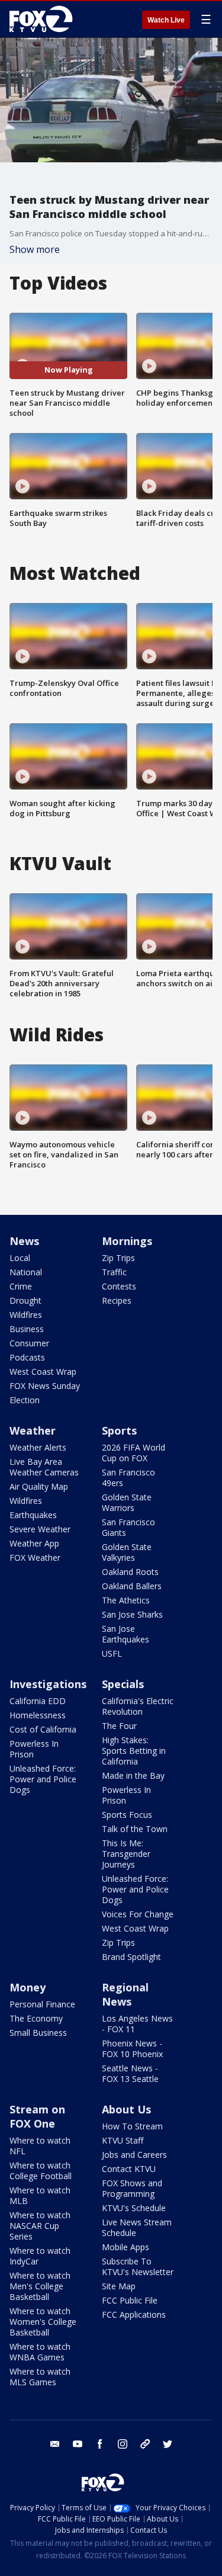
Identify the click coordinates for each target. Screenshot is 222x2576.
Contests (119, 1286)
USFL (112, 1653)
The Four (119, 1726)
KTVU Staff (123, 2140)
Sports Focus (127, 1815)
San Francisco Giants (128, 1527)
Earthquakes (33, 1515)
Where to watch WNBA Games (40, 2352)
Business (27, 1329)
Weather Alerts (38, 1447)
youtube (78, 2444)
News (24, 1241)
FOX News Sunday (45, 1386)
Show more (35, 249)
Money (28, 1987)
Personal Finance (42, 2004)
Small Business (38, 2033)
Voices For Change (138, 1914)
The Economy (36, 2018)
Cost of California (43, 1729)
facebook (100, 2444)
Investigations (48, 1684)
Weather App (34, 1543)
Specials (123, 1684)
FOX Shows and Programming (132, 2188)
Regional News (125, 1994)
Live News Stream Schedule (137, 2227)
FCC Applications (134, 2314)
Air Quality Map (39, 1486)
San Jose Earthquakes (126, 1634)
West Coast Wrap (43, 1372)
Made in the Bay (133, 1775)
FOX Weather (35, 1558)
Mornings (127, 1241)
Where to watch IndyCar (40, 2256)
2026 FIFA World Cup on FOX (133, 1453)
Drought (25, 1300)
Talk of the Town (135, 1829)
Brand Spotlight (131, 1957)
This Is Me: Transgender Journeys (126, 1854)
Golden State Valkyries (127, 1552)
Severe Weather (40, 1529)
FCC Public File (130, 2300)
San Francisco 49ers (128, 1478)
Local (20, 1258)
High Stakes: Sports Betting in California (134, 1751)
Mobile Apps (126, 2247)
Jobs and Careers (134, 2155)
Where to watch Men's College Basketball (40, 2286)
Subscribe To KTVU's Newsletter (138, 2267)
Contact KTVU (129, 2169)
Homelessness (38, 1715)
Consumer (29, 1343)
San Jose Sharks (132, 1614)
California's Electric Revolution (138, 1706)
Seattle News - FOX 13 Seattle (130, 2073)
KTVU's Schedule (134, 2208)
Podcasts (27, 1357)
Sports (119, 1430)
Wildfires (26, 1315)
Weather (33, 1430)
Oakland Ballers (132, 1586)
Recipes (117, 1300)
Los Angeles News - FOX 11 (137, 2024)
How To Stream (132, 2126)
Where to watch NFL (40, 2146)
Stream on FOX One (37, 2116)
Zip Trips (118, 1258)
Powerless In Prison (34, 1749)
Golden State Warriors (127, 1502)
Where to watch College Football (41, 2171)
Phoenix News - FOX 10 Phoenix (132, 2049)
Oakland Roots (130, 1572)
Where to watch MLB (40, 2195)
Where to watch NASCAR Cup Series (40, 2226)
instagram (123, 2444)
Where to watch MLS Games (40, 2377)
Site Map (119, 2286)
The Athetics (126, 1600)
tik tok (145, 2444)
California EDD (38, 1701)
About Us (126, 2109)
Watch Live (166, 20)
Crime (21, 1286)
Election (25, 1400)
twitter (168, 2444)
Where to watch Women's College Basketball (43, 2322)
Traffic (114, 1272)
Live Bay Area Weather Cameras (44, 1467)
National (26, 1272)
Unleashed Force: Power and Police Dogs (43, 1779)
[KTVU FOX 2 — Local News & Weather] (44, 19)
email (55, 2444)
